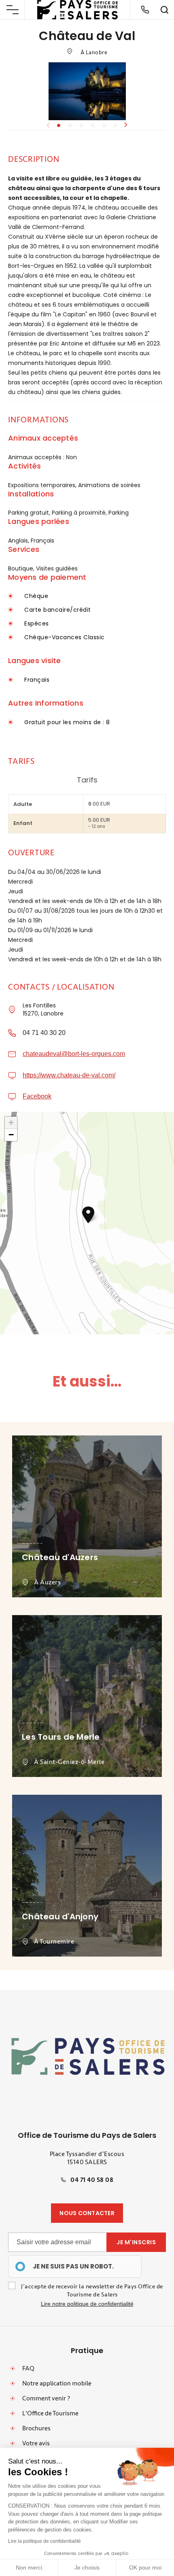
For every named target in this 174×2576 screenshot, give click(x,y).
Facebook (37, 1096)
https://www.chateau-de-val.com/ (69, 1075)
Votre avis (36, 2443)
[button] (126, 125)
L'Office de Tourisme (50, 2413)
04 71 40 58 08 (92, 2180)
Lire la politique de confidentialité (45, 2541)
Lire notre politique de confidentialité (87, 2304)
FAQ (28, 2368)
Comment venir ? (46, 2398)
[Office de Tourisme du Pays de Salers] (78, 10)
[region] (75, 2266)
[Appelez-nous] (145, 10)
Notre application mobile (57, 2383)
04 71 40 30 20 (44, 1033)
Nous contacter (87, 2213)
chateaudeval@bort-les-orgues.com (74, 1054)
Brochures (36, 2428)
